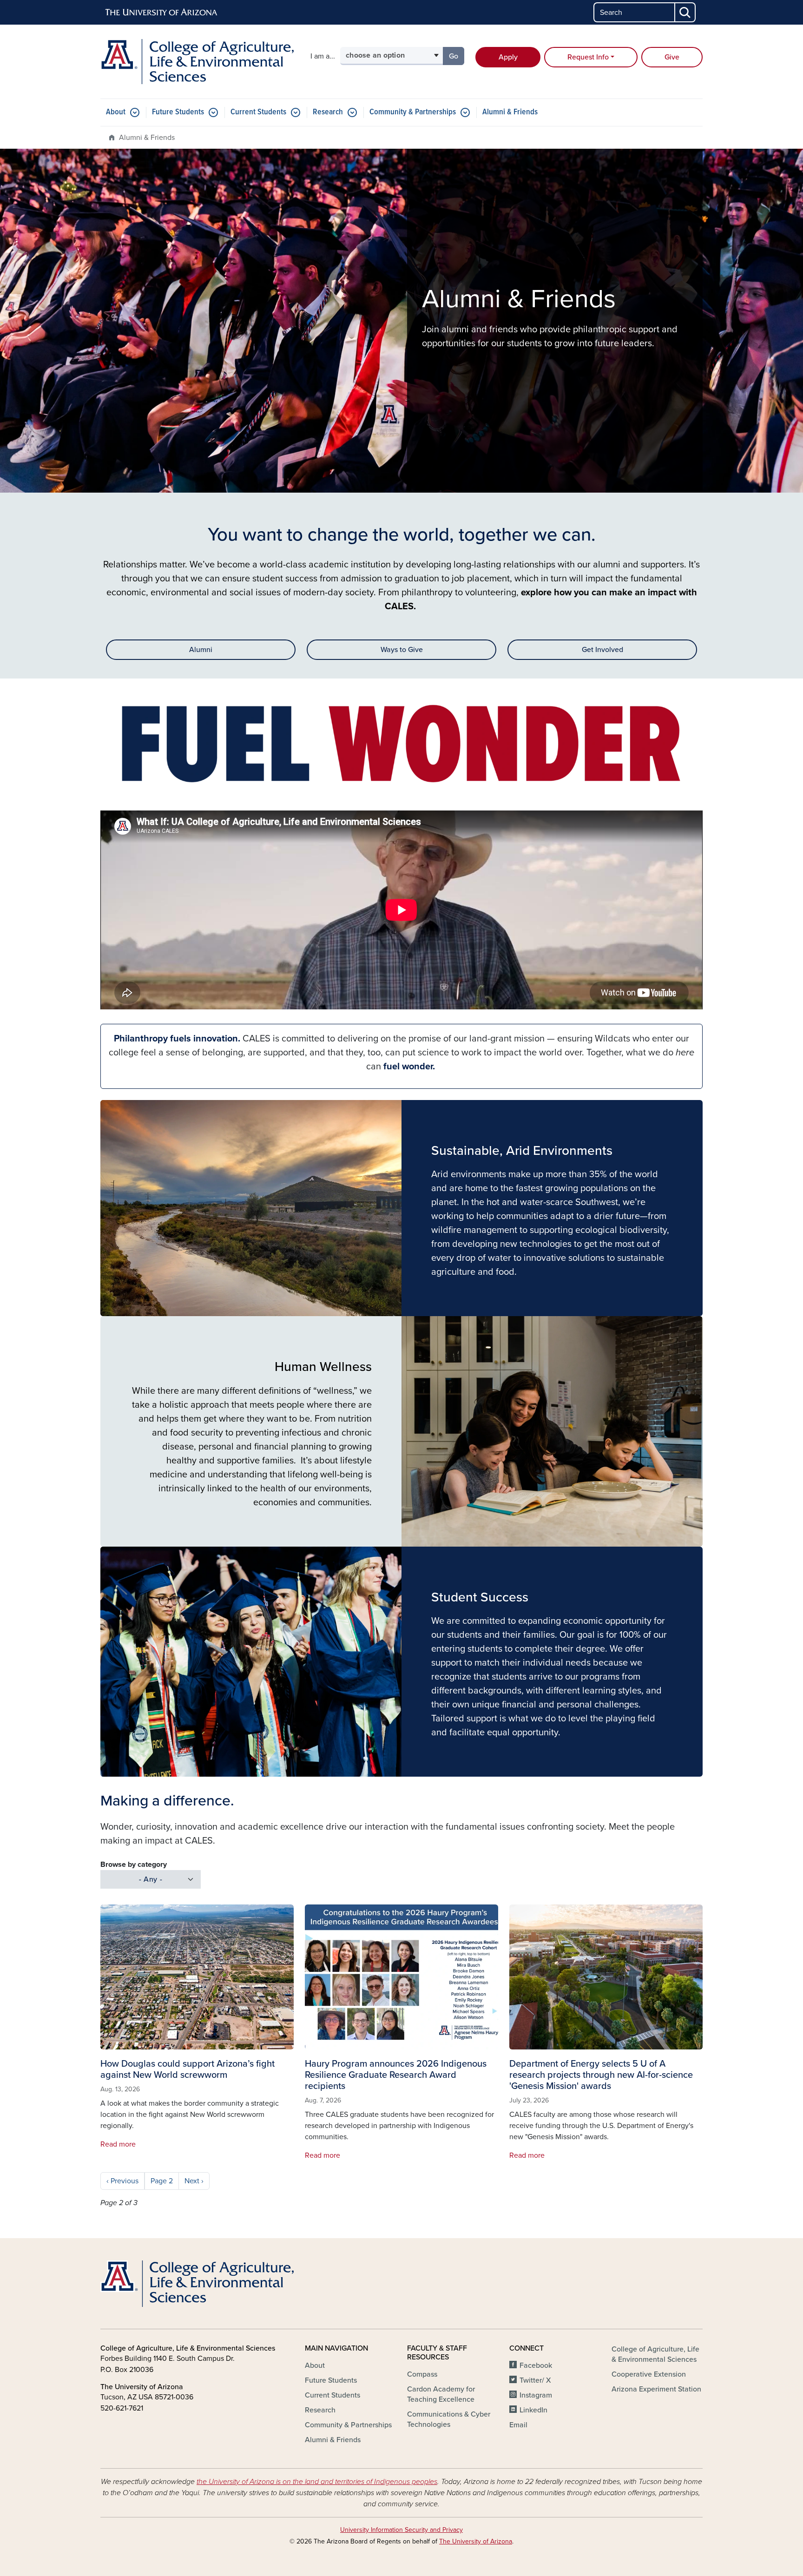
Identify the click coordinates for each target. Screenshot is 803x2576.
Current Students (258, 112)
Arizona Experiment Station (656, 2389)
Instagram (536, 2395)
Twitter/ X (535, 2380)
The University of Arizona (476, 2541)
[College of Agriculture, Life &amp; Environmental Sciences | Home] (197, 62)
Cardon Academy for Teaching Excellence (441, 2394)
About (116, 112)
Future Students (178, 112)
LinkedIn (533, 2410)
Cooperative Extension (649, 2374)
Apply (508, 57)
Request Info (588, 57)
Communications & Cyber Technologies (449, 2419)
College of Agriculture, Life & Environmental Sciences (655, 2354)
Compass (422, 2374)
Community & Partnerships (413, 112)
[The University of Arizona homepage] (162, 13)
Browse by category (134, 1864)
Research (328, 112)
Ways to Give (402, 650)
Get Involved (602, 650)
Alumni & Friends (510, 112)
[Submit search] (685, 12)
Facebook (536, 2365)
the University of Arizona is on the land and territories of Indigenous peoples (317, 2482)
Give (672, 57)
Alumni (201, 650)
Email (518, 2425)
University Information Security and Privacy (401, 2530)
